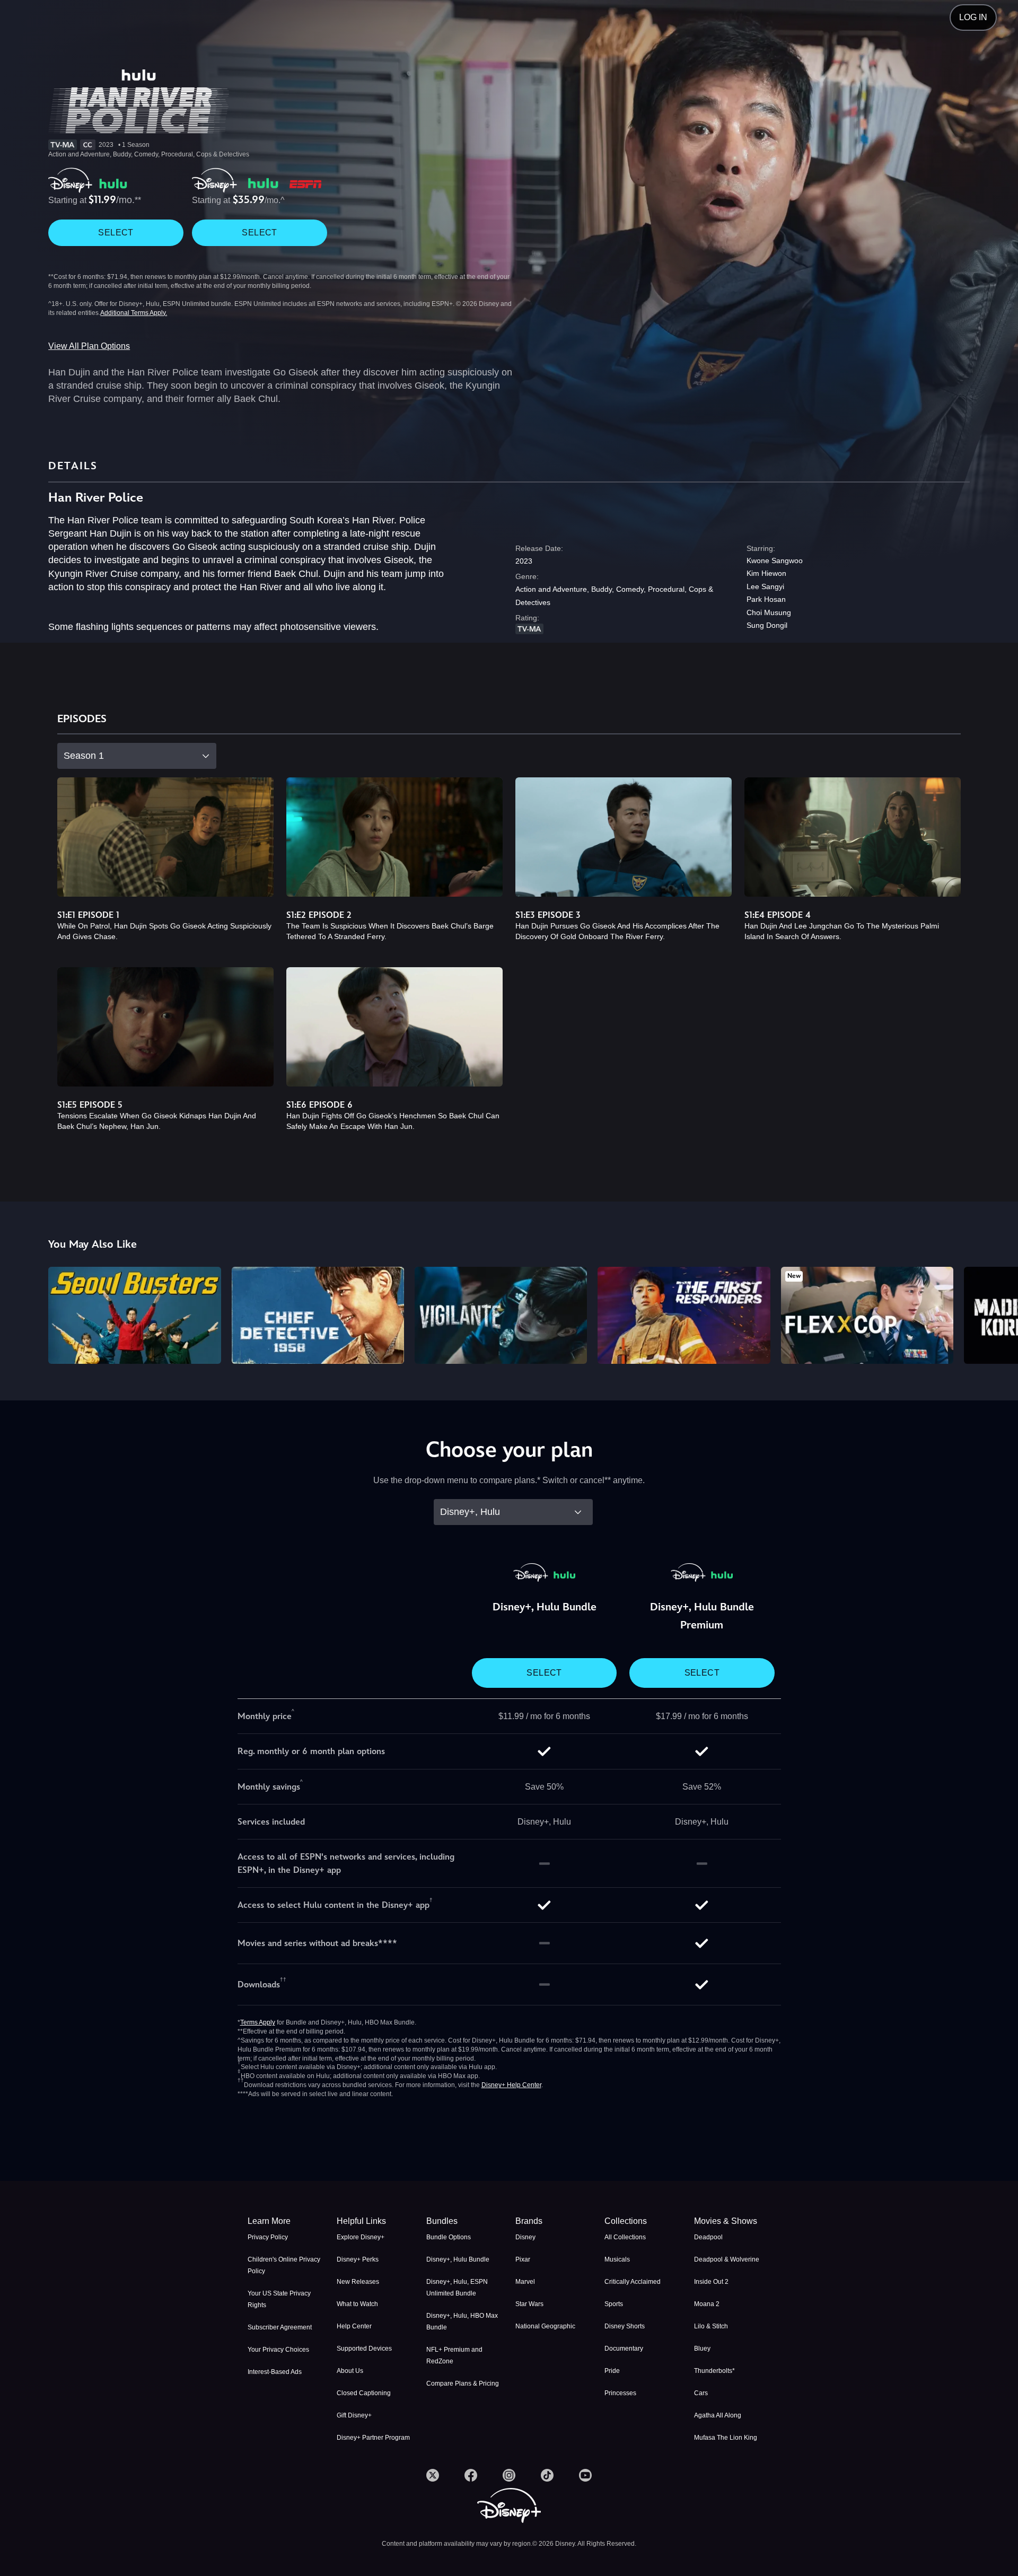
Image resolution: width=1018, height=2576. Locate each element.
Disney (525, 2237)
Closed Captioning (364, 2393)
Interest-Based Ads (275, 2372)
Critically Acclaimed (633, 2282)
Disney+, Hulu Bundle (458, 2259)
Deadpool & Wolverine (727, 2259)
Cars (701, 2393)
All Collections (625, 2237)
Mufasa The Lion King (726, 2438)
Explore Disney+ (361, 2237)
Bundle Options (449, 2237)
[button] (375, 2221)
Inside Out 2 (711, 2282)
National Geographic (545, 2326)
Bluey (702, 2349)
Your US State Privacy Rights (279, 2299)
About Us (350, 2371)
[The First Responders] (684, 1315)
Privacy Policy (268, 2237)
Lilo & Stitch (711, 2326)
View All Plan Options (89, 346)
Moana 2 (707, 2304)
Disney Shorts (625, 2326)
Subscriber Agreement (280, 2327)
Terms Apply (258, 2022)
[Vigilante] (501, 1315)
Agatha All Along (718, 2415)
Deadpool (708, 2237)
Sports (614, 2304)
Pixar (523, 2259)
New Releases (358, 2282)
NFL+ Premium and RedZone (454, 2355)
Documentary (624, 2349)
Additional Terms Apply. (134, 313)
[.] (433, 2475)
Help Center (354, 2326)
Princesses (620, 2393)
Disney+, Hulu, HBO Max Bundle (462, 2321)
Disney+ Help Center (511, 2085)
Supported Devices (364, 2349)
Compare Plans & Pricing (463, 2384)
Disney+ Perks (358, 2259)
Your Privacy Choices (278, 2350)
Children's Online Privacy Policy (284, 2265)
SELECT (116, 233)
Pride (612, 2371)
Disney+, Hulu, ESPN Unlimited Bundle (457, 2288)
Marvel (525, 2282)
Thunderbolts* (714, 2371)
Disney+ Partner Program (373, 2438)
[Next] (998, 1314)
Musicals (617, 2259)
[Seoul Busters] (134, 1315)
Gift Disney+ (354, 2415)
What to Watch (357, 2304)
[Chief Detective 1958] (318, 1315)
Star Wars (529, 2304)
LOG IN (973, 17)
